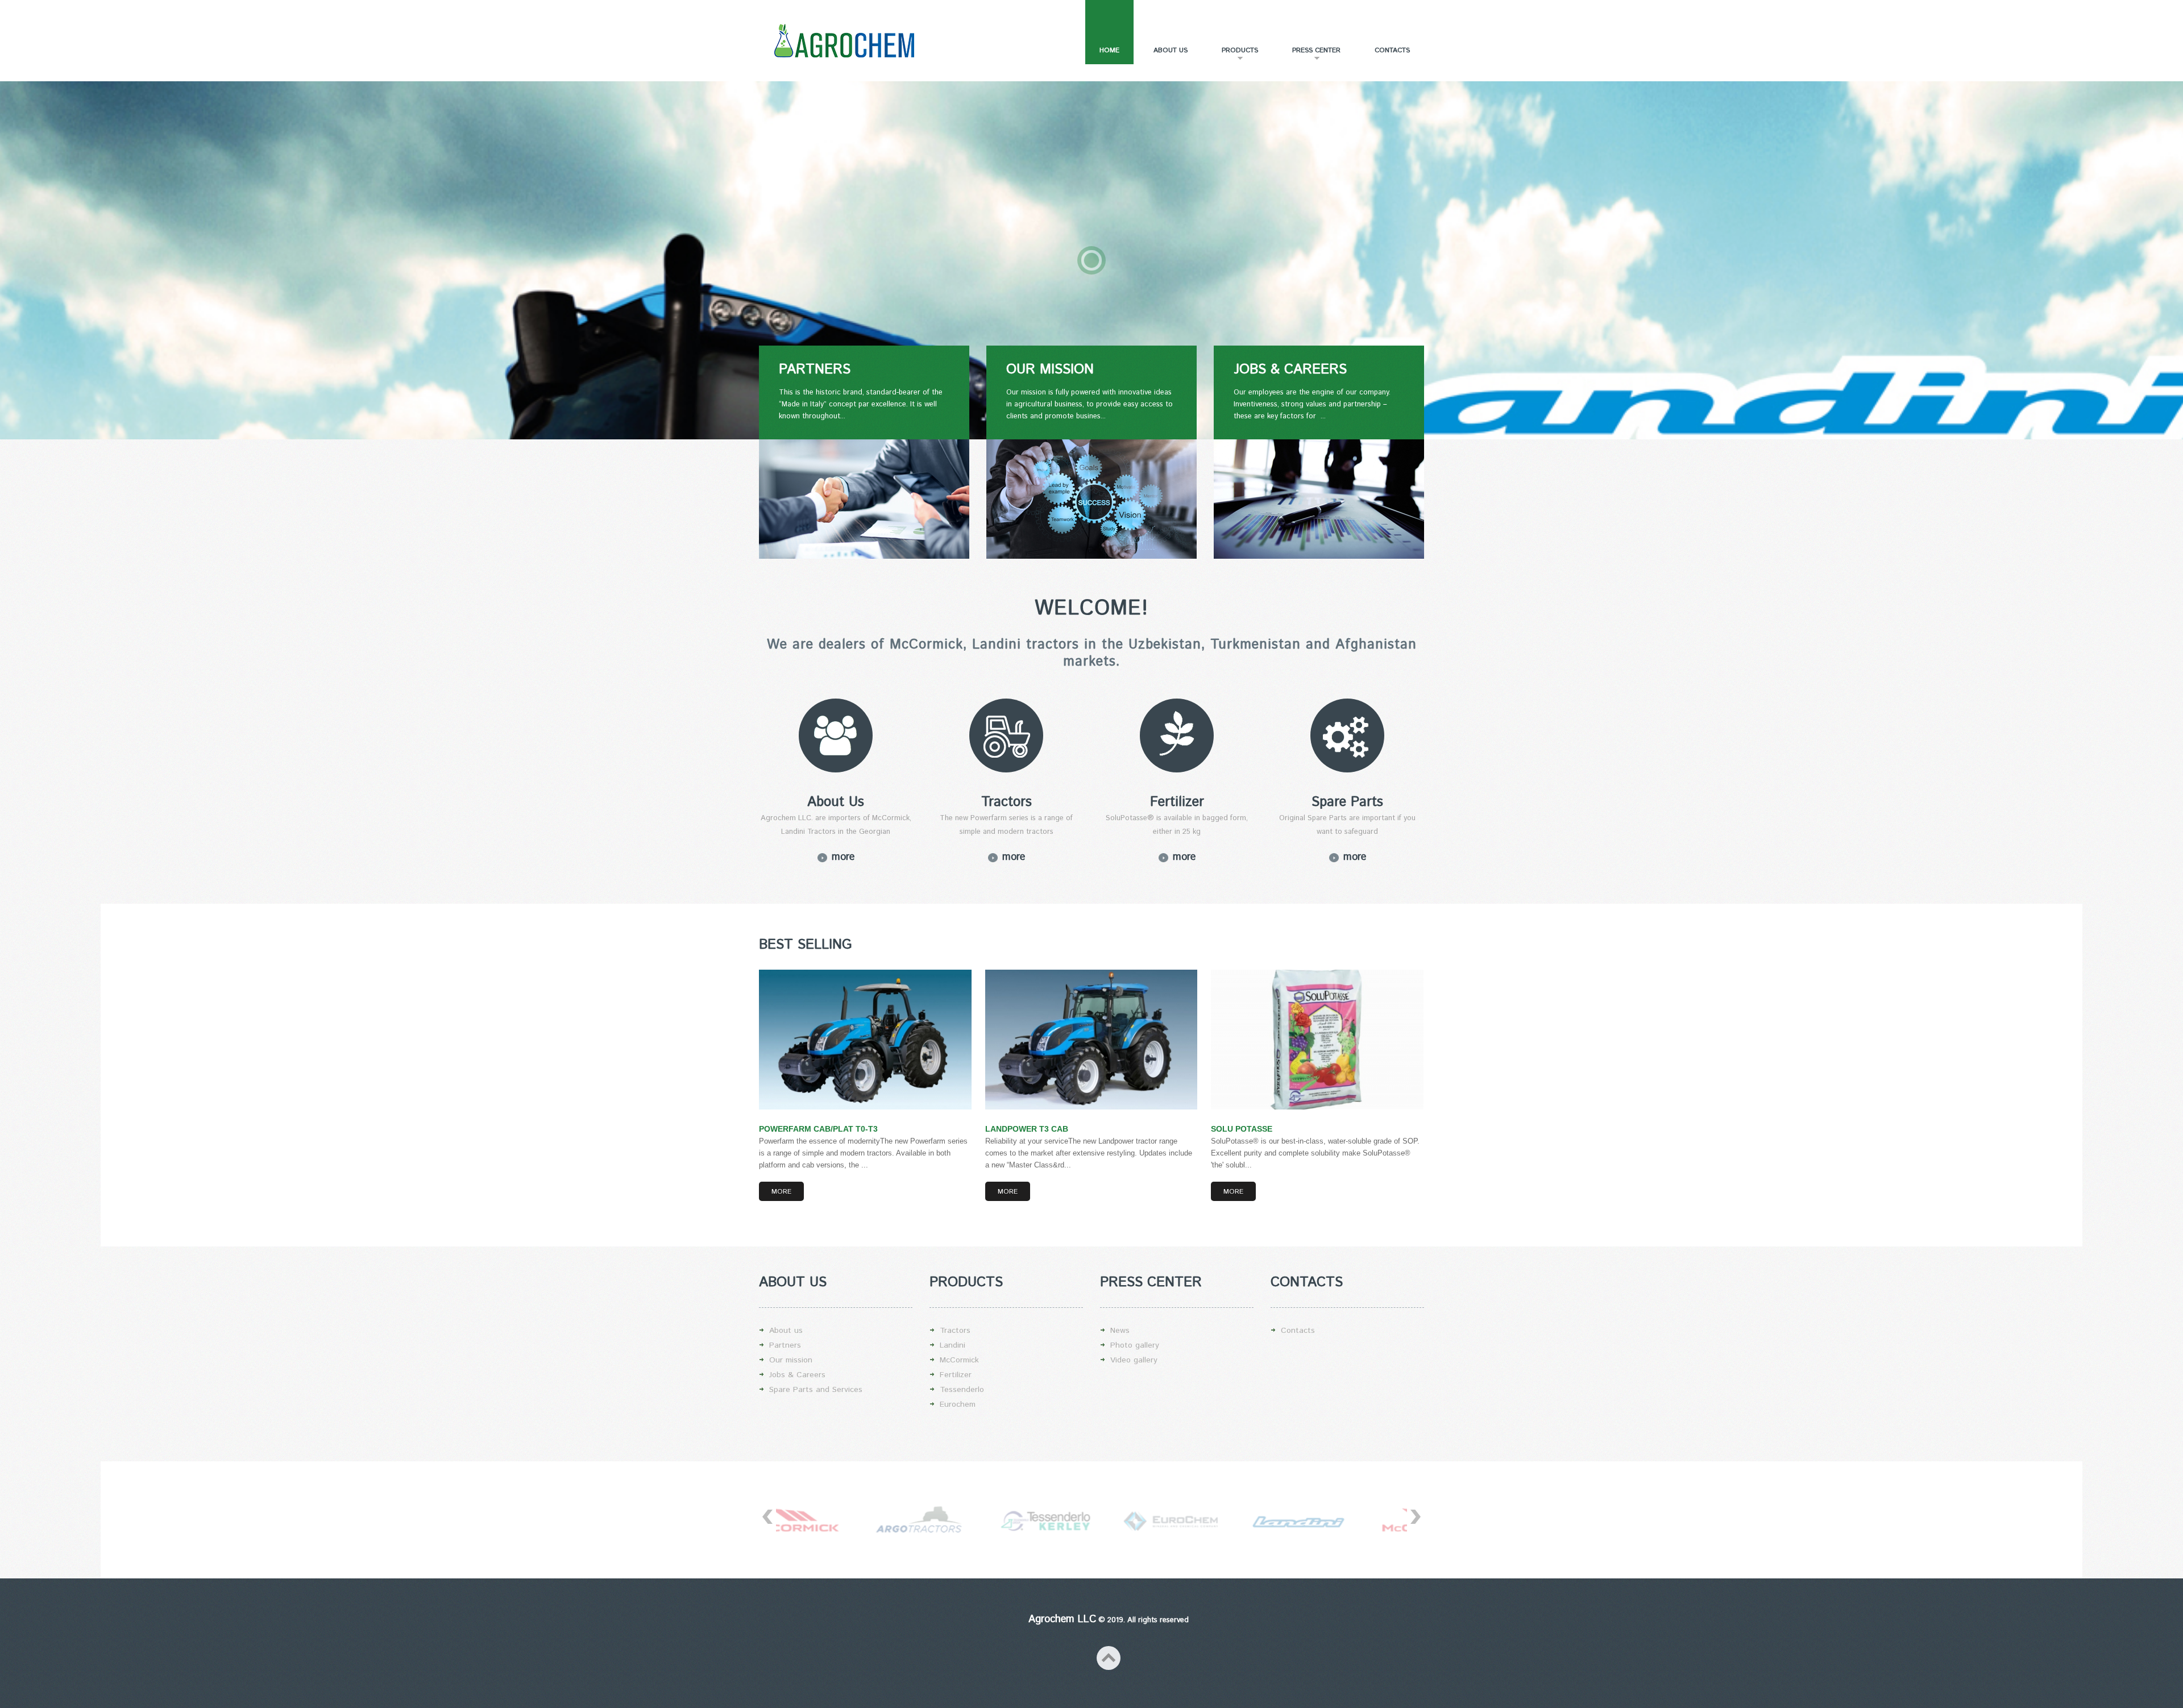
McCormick (959, 1360)
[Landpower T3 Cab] (1091, 1040)
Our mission (791, 1360)
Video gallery (1134, 1360)
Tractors (955, 1331)
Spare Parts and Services (816, 1390)
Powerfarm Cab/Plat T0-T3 (818, 1129)
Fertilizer (956, 1375)
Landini (953, 1345)
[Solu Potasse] (1317, 1040)
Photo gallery (1135, 1345)
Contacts (1392, 50)
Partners (785, 1345)
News (1120, 1331)
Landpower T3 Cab (1027, 1129)
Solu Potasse (1242, 1129)
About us (1171, 50)
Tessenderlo (962, 1390)
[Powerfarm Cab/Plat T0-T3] (865, 1040)
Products (1233, 55)
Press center (1309, 55)
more (843, 857)
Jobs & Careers (797, 1375)
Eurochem (958, 1404)
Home (1109, 50)
